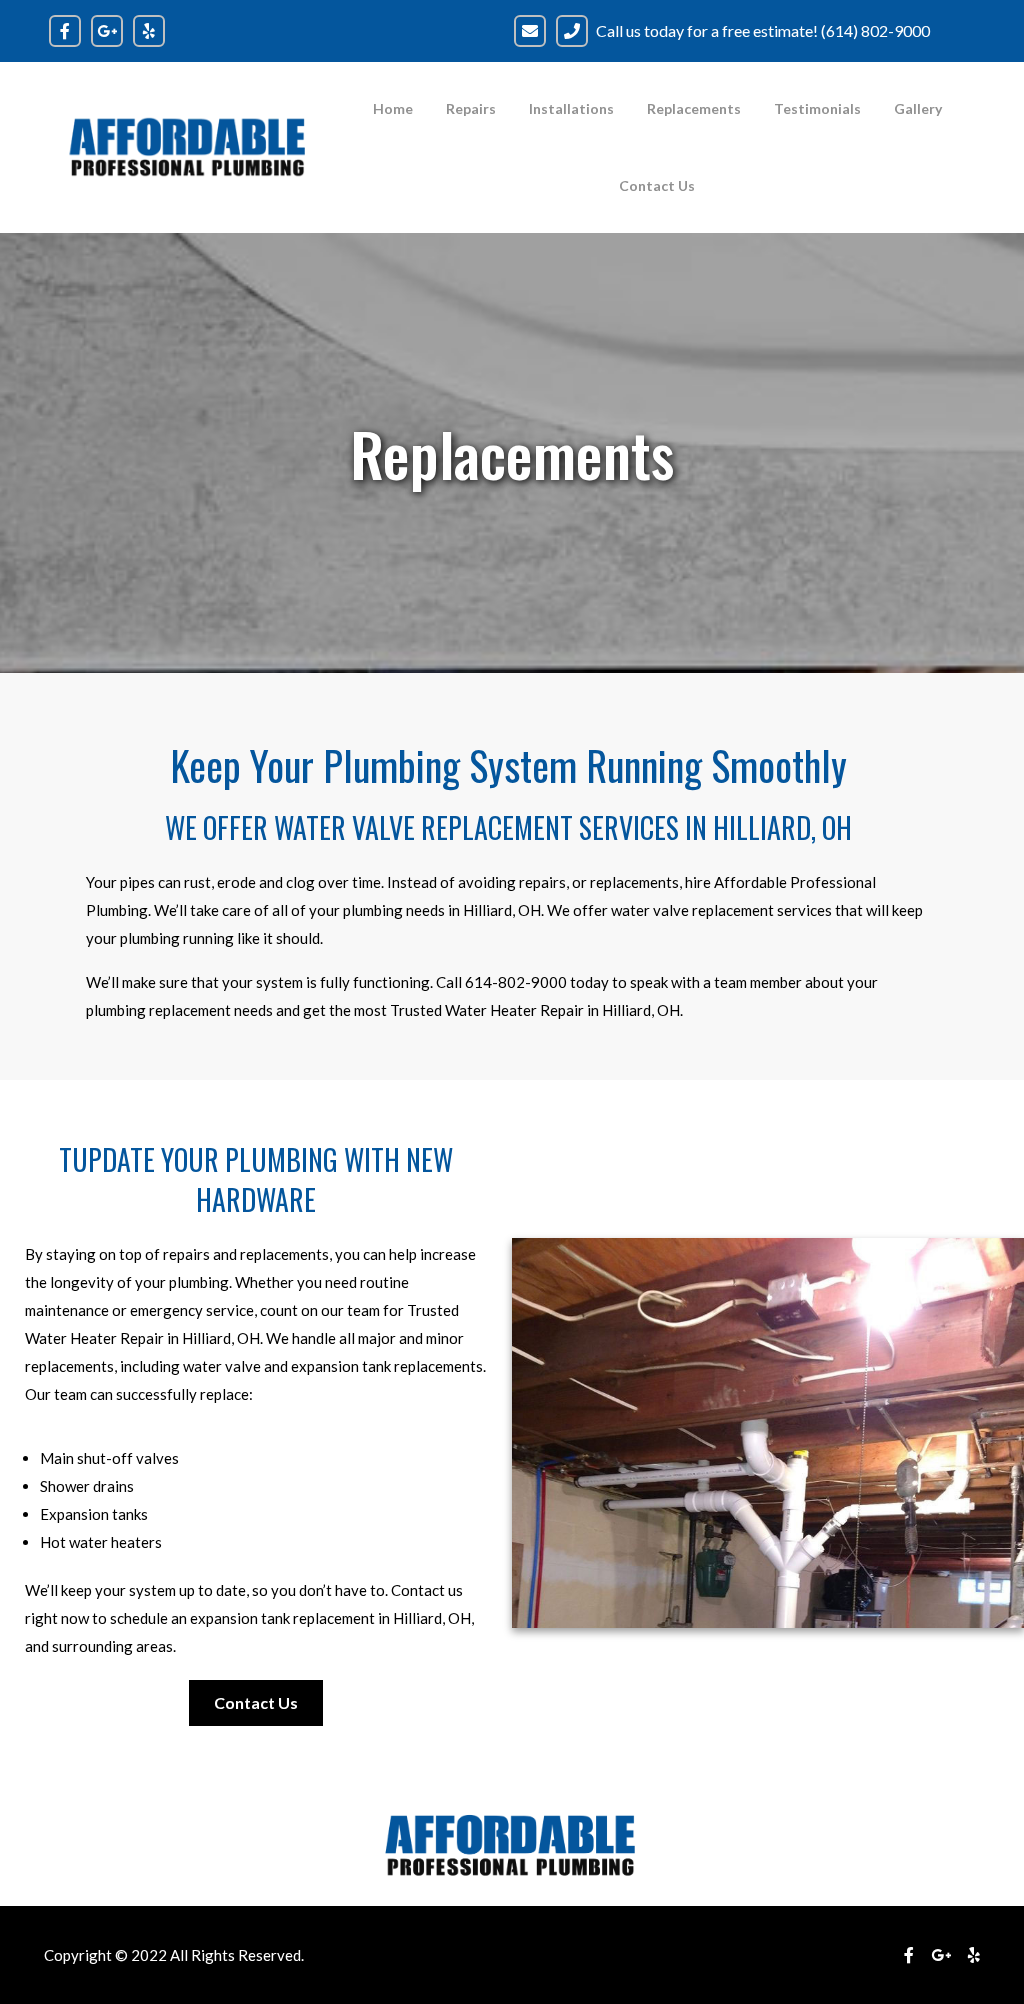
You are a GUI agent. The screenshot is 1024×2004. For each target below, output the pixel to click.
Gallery (918, 108)
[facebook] (909, 1954)
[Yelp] (974, 1954)
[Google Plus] (941, 1954)
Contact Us (657, 185)
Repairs (471, 108)
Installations (571, 108)
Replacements (694, 108)
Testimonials (817, 108)
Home (393, 108)
